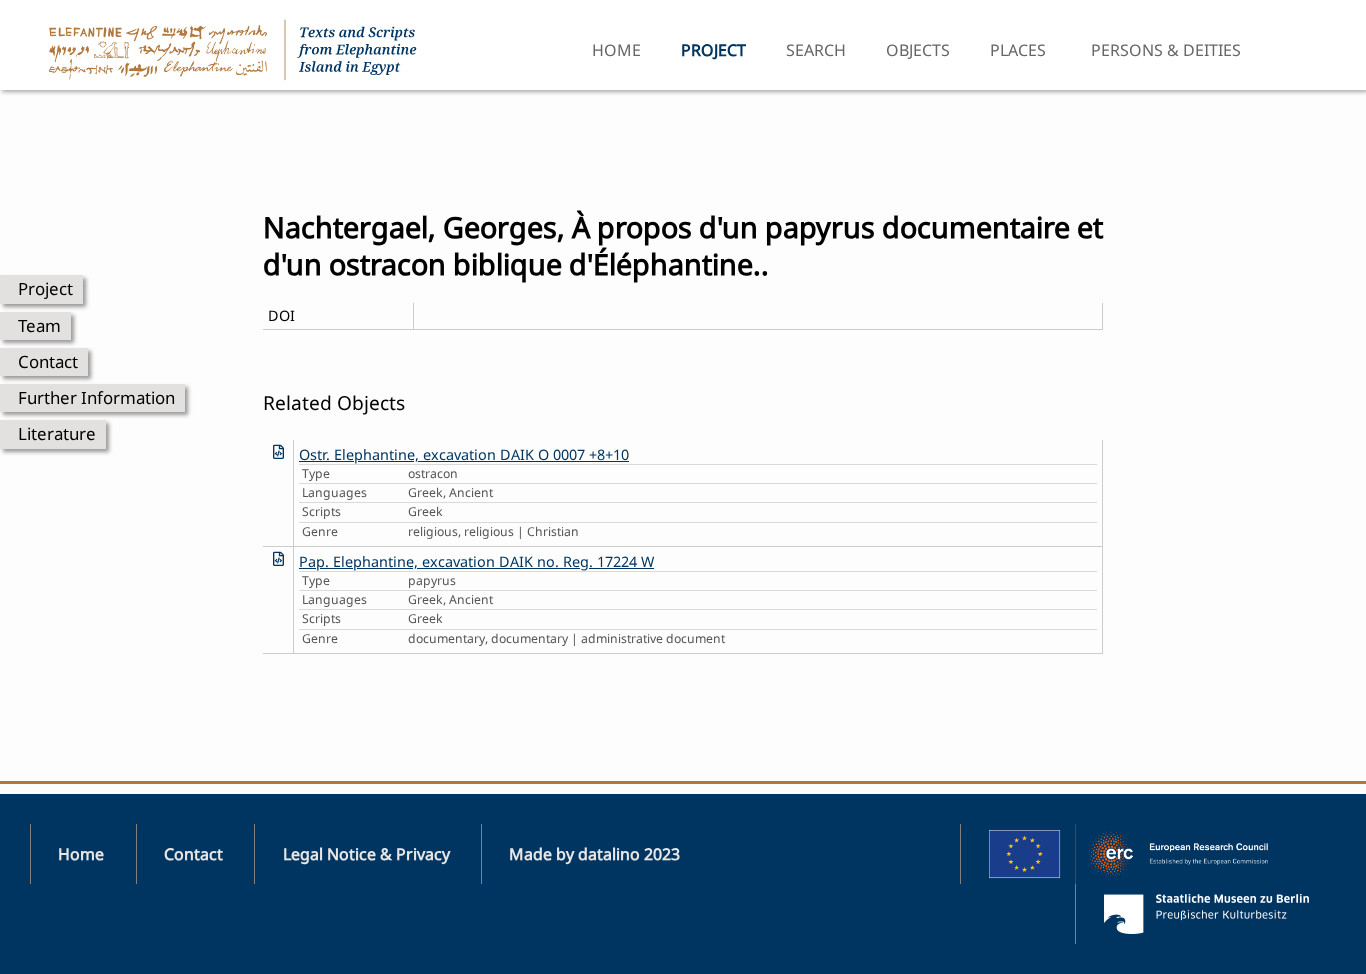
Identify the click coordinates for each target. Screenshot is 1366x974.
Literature (57, 433)
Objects (918, 50)
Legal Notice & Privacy (366, 854)
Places (1018, 50)
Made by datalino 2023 (594, 854)
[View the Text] (278, 451)
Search (816, 50)
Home (616, 50)
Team (39, 325)
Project (45, 288)
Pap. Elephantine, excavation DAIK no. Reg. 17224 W (476, 561)
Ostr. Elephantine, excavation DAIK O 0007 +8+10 (464, 454)
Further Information (96, 397)
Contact (48, 361)
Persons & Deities (1166, 50)
